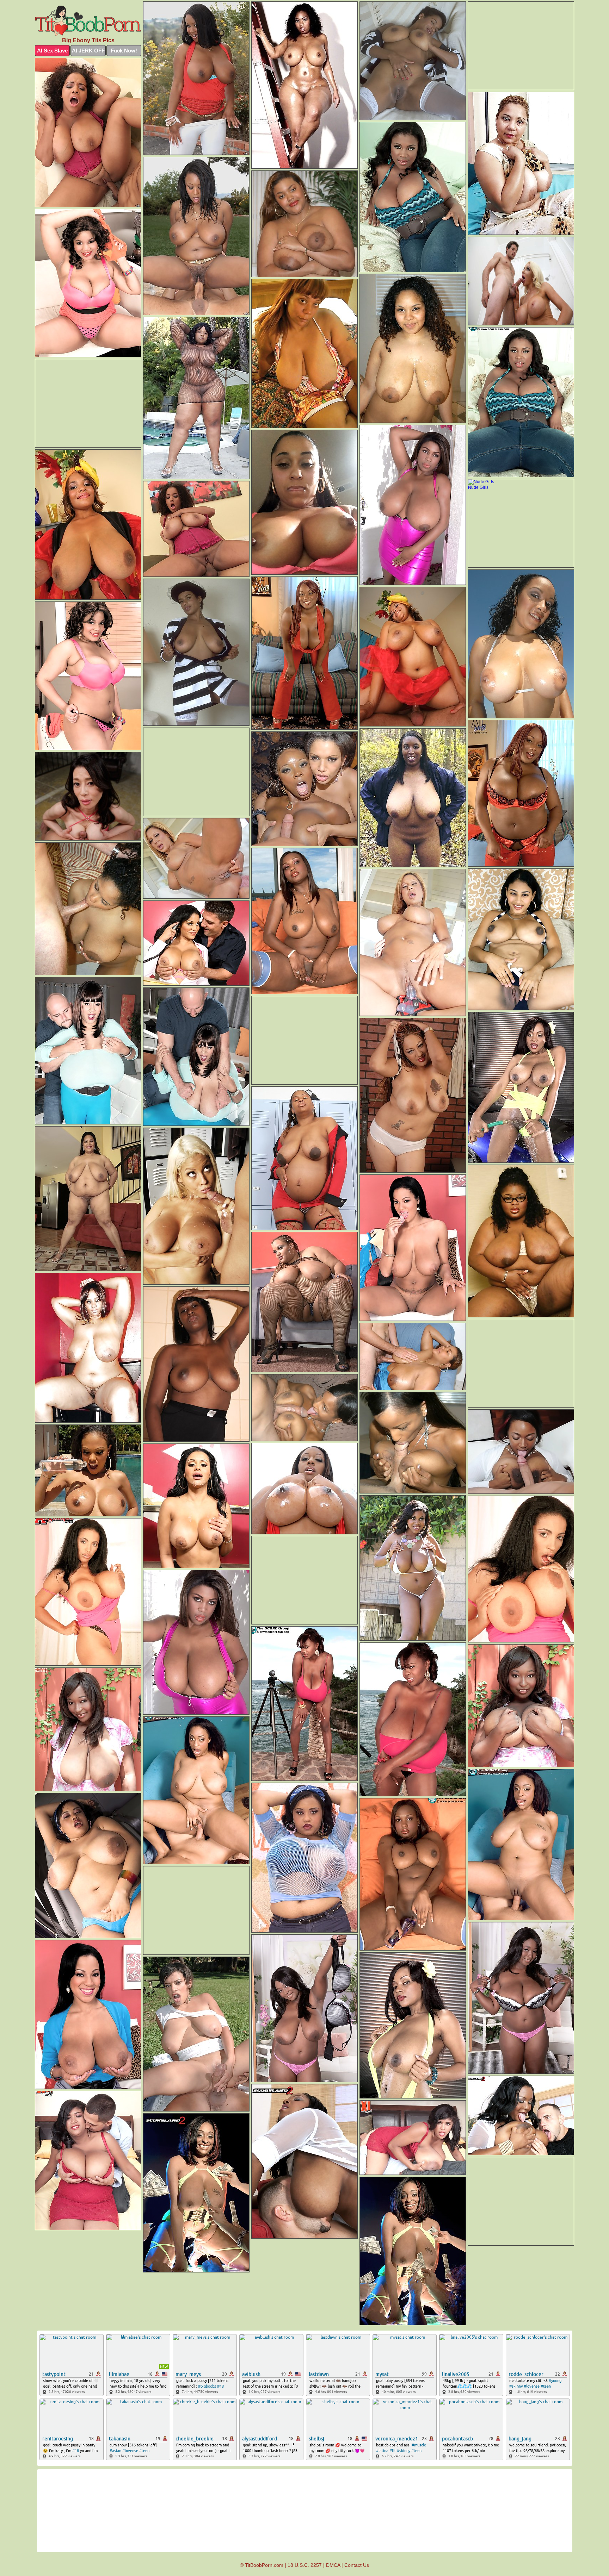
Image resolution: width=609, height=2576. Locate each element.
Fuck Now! (124, 51)
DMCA (333, 2565)
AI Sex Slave (52, 51)
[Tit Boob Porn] (88, 21)
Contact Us (357, 2565)
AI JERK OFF (88, 51)
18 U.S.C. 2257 (305, 2565)
